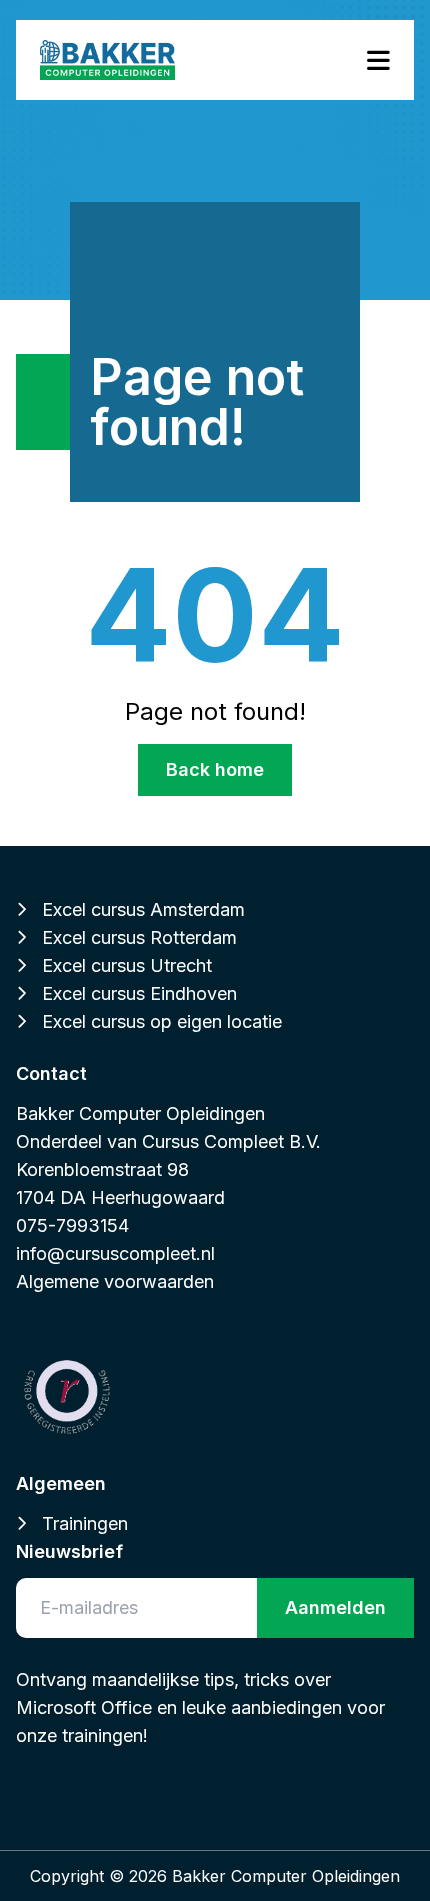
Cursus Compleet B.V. (231, 1141)
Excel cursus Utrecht (127, 965)
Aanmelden (335, 1607)
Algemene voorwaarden (115, 1281)
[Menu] (378, 60)
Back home (215, 769)
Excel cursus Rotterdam (139, 937)
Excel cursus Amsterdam (143, 909)
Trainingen (85, 1523)
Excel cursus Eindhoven (139, 993)
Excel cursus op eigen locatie (162, 1021)
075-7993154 (72, 1225)
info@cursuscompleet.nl (115, 1253)
